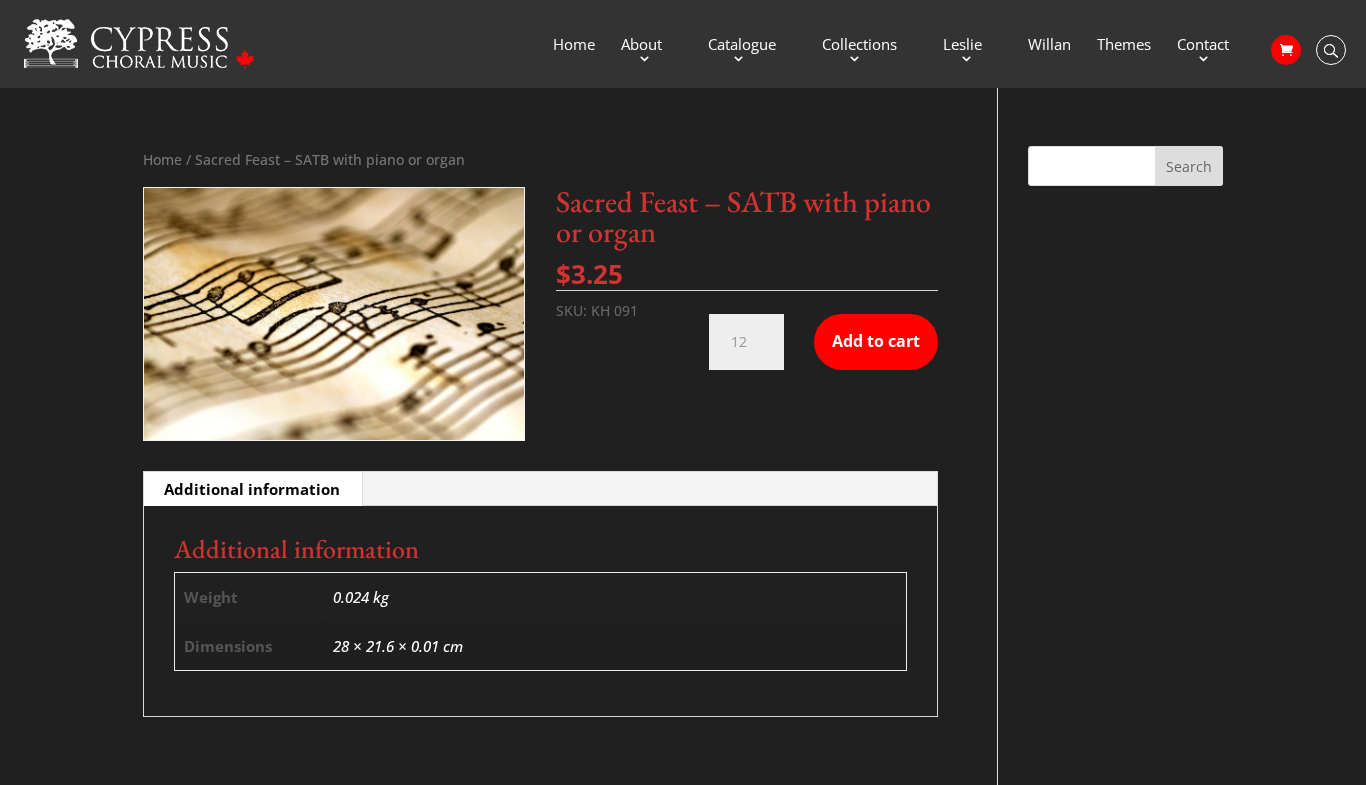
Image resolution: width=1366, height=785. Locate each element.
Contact (1203, 45)
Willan (1049, 45)
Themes (1124, 45)
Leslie (962, 45)
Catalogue (742, 45)
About (641, 45)
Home (574, 45)
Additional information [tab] (252, 489)
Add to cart (876, 341)
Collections (859, 45)
